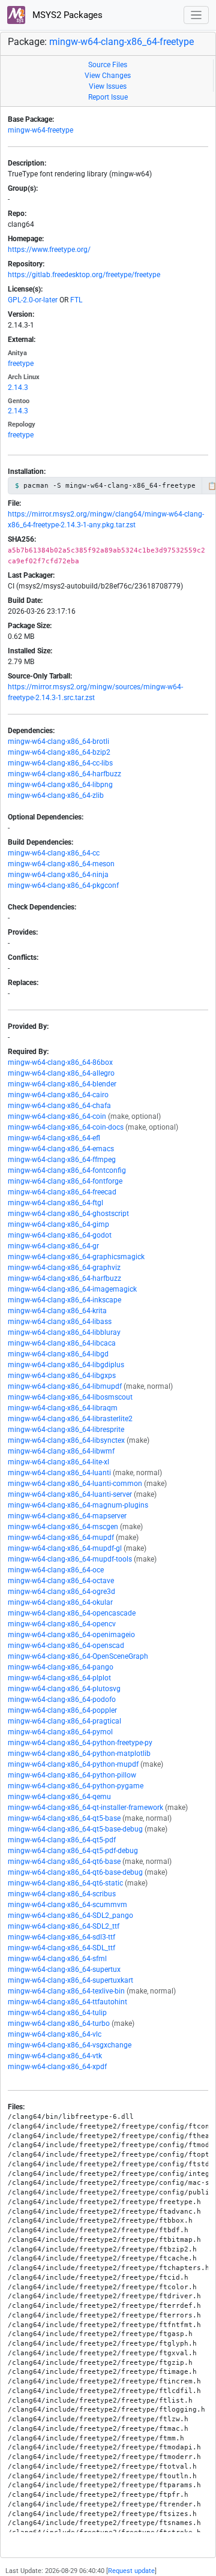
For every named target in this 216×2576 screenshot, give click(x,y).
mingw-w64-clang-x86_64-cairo (58, 1095)
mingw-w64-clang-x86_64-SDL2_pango (70, 1916)
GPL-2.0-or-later (33, 300)
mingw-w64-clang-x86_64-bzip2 (59, 752)
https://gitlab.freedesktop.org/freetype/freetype (84, 275)
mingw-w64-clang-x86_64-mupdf (61, 1538)
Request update (131, 2571)
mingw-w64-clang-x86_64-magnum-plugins (78, 1505)
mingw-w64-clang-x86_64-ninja (58, 875)
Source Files (108, 65)
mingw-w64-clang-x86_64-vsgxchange (70, 2045)
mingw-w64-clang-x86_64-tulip (57, 2013)
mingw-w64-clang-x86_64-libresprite (66, 1430)
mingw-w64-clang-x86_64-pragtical (64, 1721)
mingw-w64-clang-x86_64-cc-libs (60, 763)
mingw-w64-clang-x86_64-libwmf (61, 1451)
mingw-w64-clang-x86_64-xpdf (57, 2067)
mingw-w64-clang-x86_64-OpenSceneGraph (78, 1656)
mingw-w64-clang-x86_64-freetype (121, 42)
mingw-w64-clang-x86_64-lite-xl (58, 1462)
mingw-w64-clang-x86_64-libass (60, 1322)
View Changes (108, 76)
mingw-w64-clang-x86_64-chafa (59, 1106)
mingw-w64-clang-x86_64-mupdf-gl (65, 1548)
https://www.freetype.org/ (49, 250)
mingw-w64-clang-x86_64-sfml (57, 1959)
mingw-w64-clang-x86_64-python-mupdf (73, 1764)
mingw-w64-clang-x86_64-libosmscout (70, 1397)
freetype (21, 364)
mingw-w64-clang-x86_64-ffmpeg (62, 1160)
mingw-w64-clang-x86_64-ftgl (55, 1203)
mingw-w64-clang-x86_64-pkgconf (63, 885)
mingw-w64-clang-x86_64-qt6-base (64, 1862)
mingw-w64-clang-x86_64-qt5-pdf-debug (73, 1851)
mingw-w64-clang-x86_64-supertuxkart (70, 1980)
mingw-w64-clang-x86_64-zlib (56, 795)
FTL (76, 300)
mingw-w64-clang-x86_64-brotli (58, 741)
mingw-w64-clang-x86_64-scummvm (67, 1905)
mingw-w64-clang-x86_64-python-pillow (72, 1775)
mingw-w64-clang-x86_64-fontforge (65, 1181)
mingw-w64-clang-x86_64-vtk (55, 2056)
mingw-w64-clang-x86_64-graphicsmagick (76, 1257)
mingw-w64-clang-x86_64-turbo (59, 2023)
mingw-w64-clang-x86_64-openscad (66, 1646)
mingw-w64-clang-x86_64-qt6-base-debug (75, 1872)
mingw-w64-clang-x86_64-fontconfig (67, 1170)
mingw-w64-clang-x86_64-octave (61, 1581)
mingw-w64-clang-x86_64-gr (53, 1246)
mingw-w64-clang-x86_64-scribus (62, 1894)
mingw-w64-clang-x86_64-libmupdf (65, 1386)
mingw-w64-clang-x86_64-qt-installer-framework (85, 1808)
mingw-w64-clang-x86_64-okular (60, 1602)
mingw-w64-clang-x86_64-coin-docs (66, 1127)
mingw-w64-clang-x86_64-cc (54, 853)
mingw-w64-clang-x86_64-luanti (59, 1473)
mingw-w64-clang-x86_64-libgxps (62, 1376)
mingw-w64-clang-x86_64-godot (60, 1235)
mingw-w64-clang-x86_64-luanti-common (75, 1484)
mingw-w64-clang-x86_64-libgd (58, 1354)
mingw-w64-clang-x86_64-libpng (60, 785)
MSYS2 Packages (66, 15)
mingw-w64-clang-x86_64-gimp (58, 1224)
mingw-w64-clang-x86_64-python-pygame (76, 1786)
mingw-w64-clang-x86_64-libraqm (63, 1408)
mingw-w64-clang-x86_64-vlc (55, 2034)
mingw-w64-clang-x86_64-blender (62, 1084)
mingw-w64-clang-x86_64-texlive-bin (66, 1991)
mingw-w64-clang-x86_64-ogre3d (61, 1592)
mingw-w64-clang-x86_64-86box (60, 1062)
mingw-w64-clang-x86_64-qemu (59, 1797)
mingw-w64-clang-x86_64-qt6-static (65, 1883)
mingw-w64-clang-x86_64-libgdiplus (66, 1365)
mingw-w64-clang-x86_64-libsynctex (66, 1440)
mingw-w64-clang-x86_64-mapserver (67, 1516)
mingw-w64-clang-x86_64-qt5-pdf (62, 1840)
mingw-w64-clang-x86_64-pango (61, 1667)
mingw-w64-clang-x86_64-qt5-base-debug (75, 1829)
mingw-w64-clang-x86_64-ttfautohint (67, 2002)
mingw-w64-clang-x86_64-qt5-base (64, 1818)
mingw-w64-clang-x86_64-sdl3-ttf (61, 1937)
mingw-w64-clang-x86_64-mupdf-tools (70, 1559)
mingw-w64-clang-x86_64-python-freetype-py (80, 1743)
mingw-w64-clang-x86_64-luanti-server (70, 1494)
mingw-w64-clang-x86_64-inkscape (64, 1300)
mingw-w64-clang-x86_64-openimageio (71, 1635)
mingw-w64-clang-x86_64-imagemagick (72, 1289)
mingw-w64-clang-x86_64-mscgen (63, 1527)
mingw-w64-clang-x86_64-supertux (64, 1969)
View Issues (108, 86)
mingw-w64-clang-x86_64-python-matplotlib (79, 1754)
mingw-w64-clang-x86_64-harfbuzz (64, 774)
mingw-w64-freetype (40, 130)
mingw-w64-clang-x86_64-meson (61, 864)
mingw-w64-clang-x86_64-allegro (61, 1073)
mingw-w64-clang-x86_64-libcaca (62, 1343)
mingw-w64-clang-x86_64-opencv (62, 1624)
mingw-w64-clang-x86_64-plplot (59, 1678)
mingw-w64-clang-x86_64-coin (57, 1116)
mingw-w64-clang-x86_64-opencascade (72, 1613)
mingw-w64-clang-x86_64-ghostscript (68, 1214)
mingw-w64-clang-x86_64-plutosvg (64, 1689)
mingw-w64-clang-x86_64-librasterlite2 (70, 1419)
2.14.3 (18, 388)
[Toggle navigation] (196, 15)
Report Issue (108, 97)
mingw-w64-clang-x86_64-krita (57, 1311)
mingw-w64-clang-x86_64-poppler (62, 1710)
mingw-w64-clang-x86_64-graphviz (64, 1268)
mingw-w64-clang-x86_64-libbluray (64, 1332)
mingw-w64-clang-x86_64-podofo (62, 1700)
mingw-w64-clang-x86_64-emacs (61, 1149)
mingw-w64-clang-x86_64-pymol (60, 1732)
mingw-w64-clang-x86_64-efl (54, 1138)
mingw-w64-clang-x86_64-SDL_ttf (61, 1948)
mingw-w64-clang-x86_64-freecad (62, 1192)
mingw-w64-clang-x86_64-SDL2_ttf (64, 1926)
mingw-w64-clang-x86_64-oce (56, 1570)
